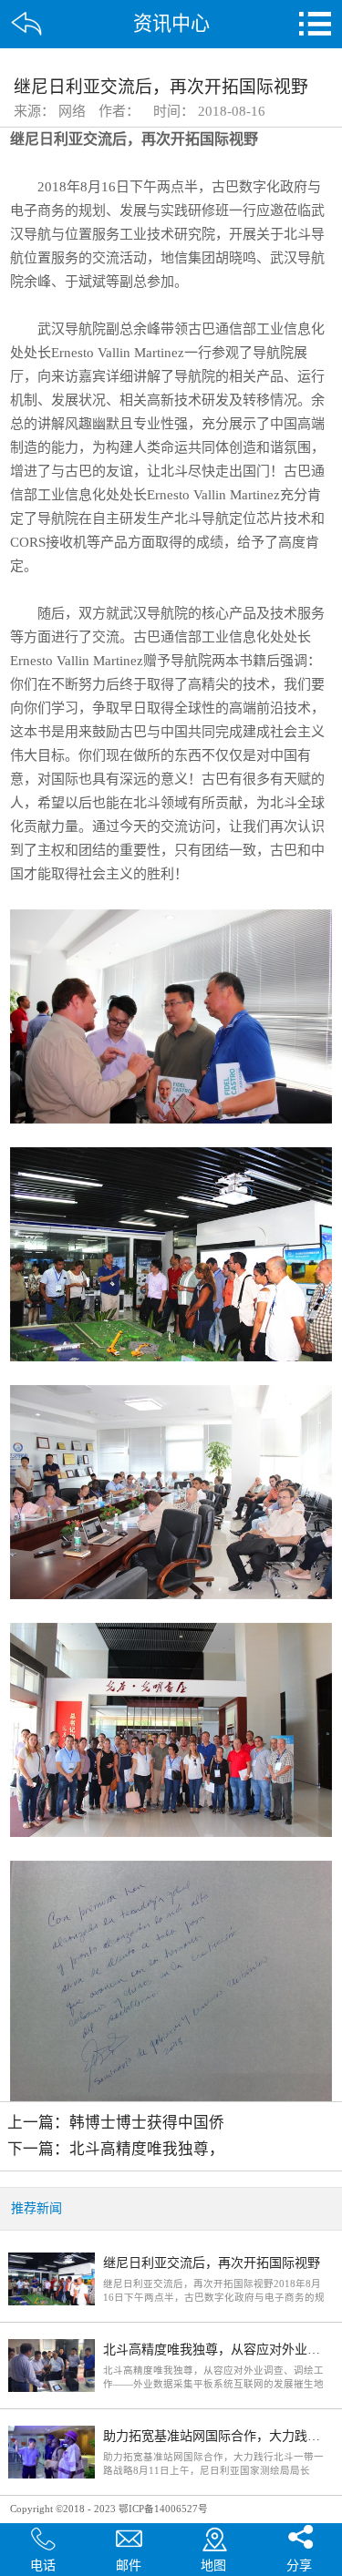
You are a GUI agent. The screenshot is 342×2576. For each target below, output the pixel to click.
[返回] (27, 24)
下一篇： (116, 2149)
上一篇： (116, 2123)
